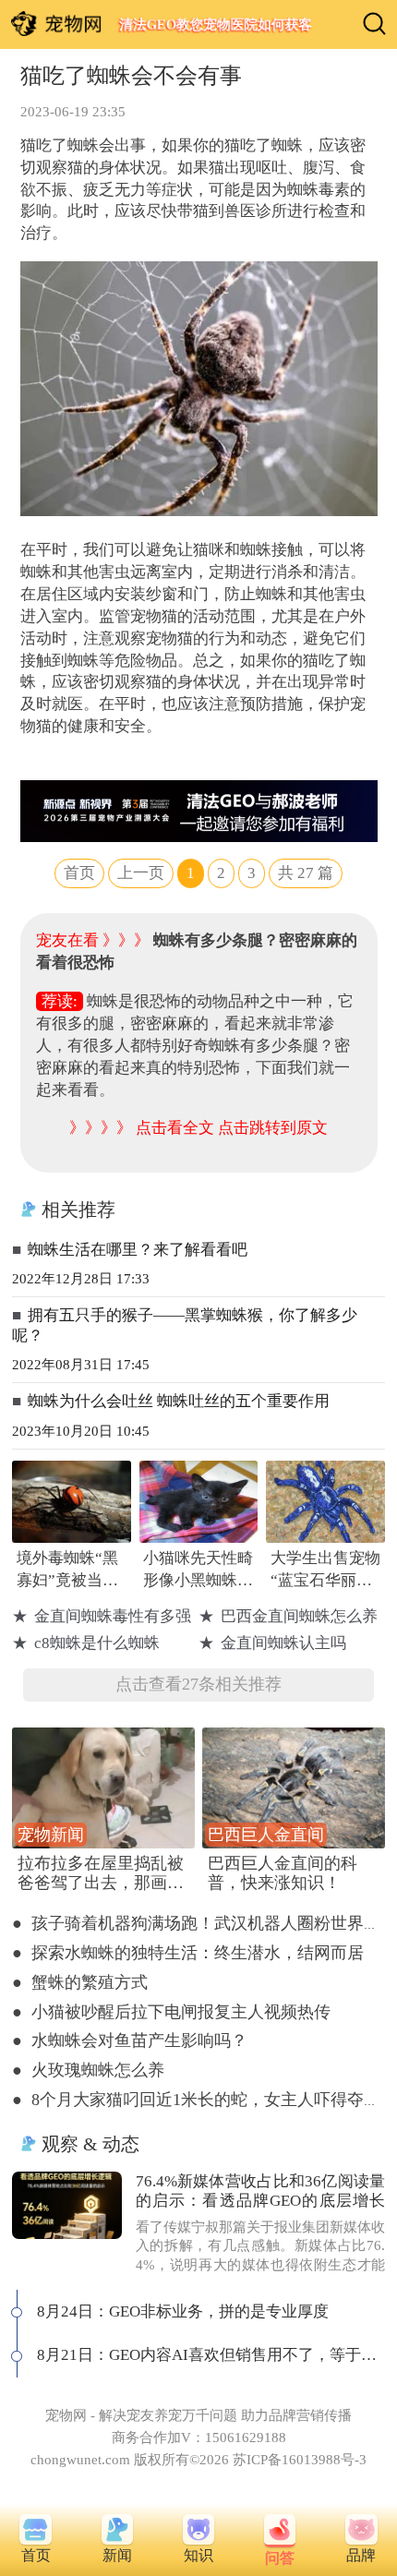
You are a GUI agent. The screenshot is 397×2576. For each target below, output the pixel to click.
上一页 (141, 873)
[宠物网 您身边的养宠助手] (57, 24)
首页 (79, 873)
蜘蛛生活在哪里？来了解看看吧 (138, 1250)
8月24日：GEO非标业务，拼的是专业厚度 (183, 2311)
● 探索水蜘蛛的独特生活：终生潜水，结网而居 (188, 1953)
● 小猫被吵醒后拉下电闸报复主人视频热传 (171, 2012)
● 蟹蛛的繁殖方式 (80, 1982)
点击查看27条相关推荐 (198, 1684)
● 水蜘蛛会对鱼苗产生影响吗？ (130, 2040)
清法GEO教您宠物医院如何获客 (215, 24)
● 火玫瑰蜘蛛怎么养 (88, 2070)
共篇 (306, 873)
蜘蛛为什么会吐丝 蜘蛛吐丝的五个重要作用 (179, 1401)
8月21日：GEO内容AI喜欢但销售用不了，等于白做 (211, 2355)
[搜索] (374, 24)
